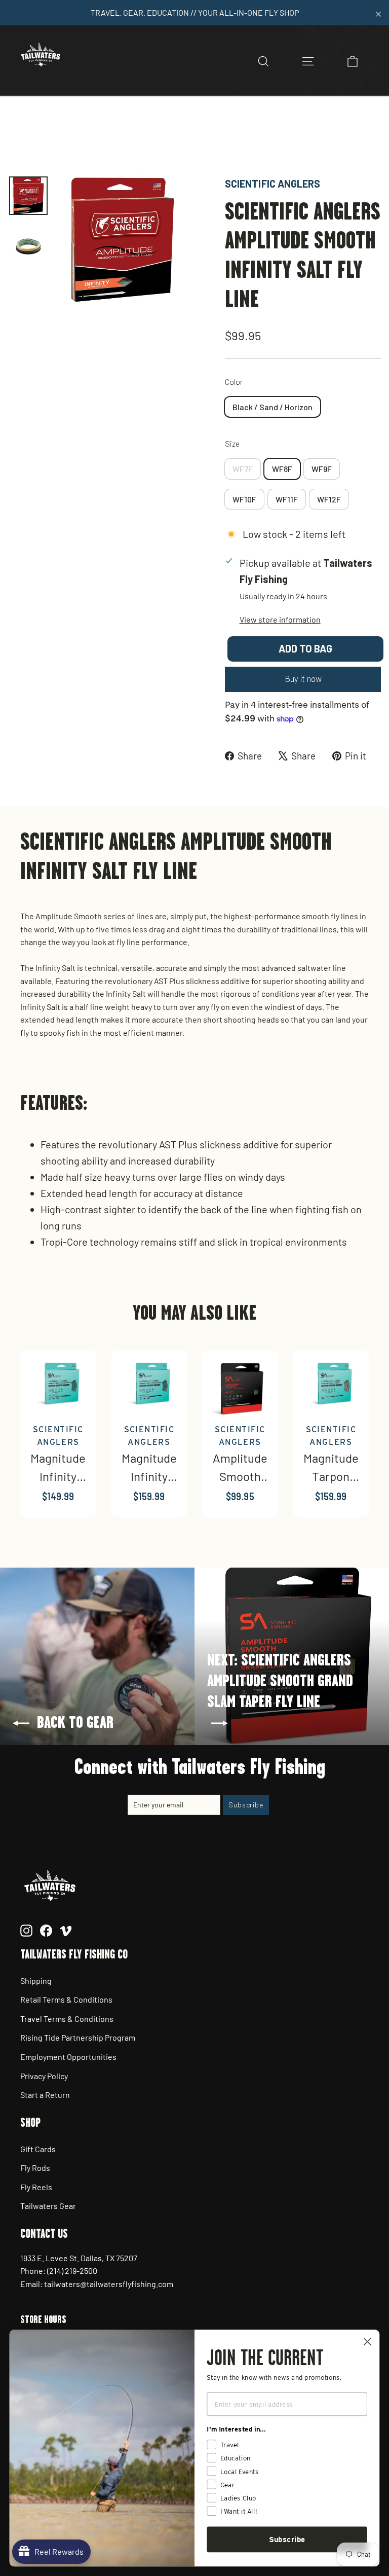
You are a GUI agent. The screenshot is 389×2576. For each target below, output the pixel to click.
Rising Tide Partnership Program (78, 2037)
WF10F (244, 499)
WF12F (329, 499)
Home (19, 141)
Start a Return (45, 2095)
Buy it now (303, 679)
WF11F (287, 499)
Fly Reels (36, 2187)
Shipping (36, 1981)
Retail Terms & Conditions (66, 1999)
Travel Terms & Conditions (67, 2019)
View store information (280, 619)
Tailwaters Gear (48, 2206)
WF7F (243, 469)
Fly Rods (35, 2168)
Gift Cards (38, 2149)
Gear (95, 141)
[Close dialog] (367, 2342)
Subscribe (287, 2539)
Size (232, 443)
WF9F (322, 469)
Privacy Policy (44, 2076)
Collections (58, 141)
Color (234, 382)
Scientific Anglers (273, 184)
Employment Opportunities (68, 2057)
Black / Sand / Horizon (273, 407)
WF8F (282, 469)
